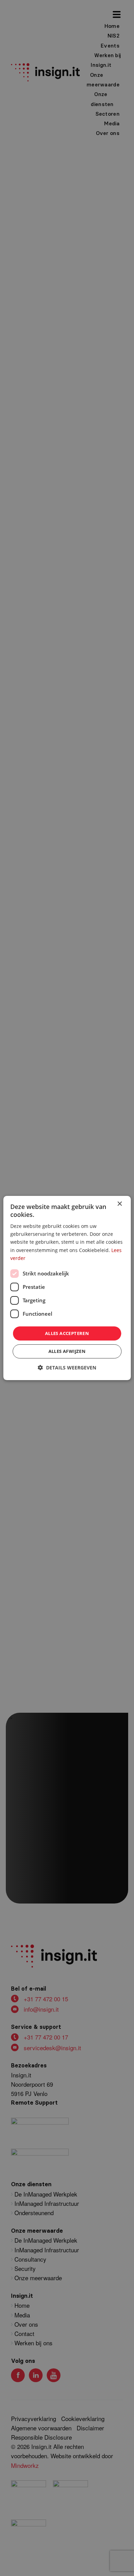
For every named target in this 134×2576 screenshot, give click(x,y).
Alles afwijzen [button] (67, 1351)
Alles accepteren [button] (67, 1333)
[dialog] (67, 1288)
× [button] (119, 1204)
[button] (67, 1368)
